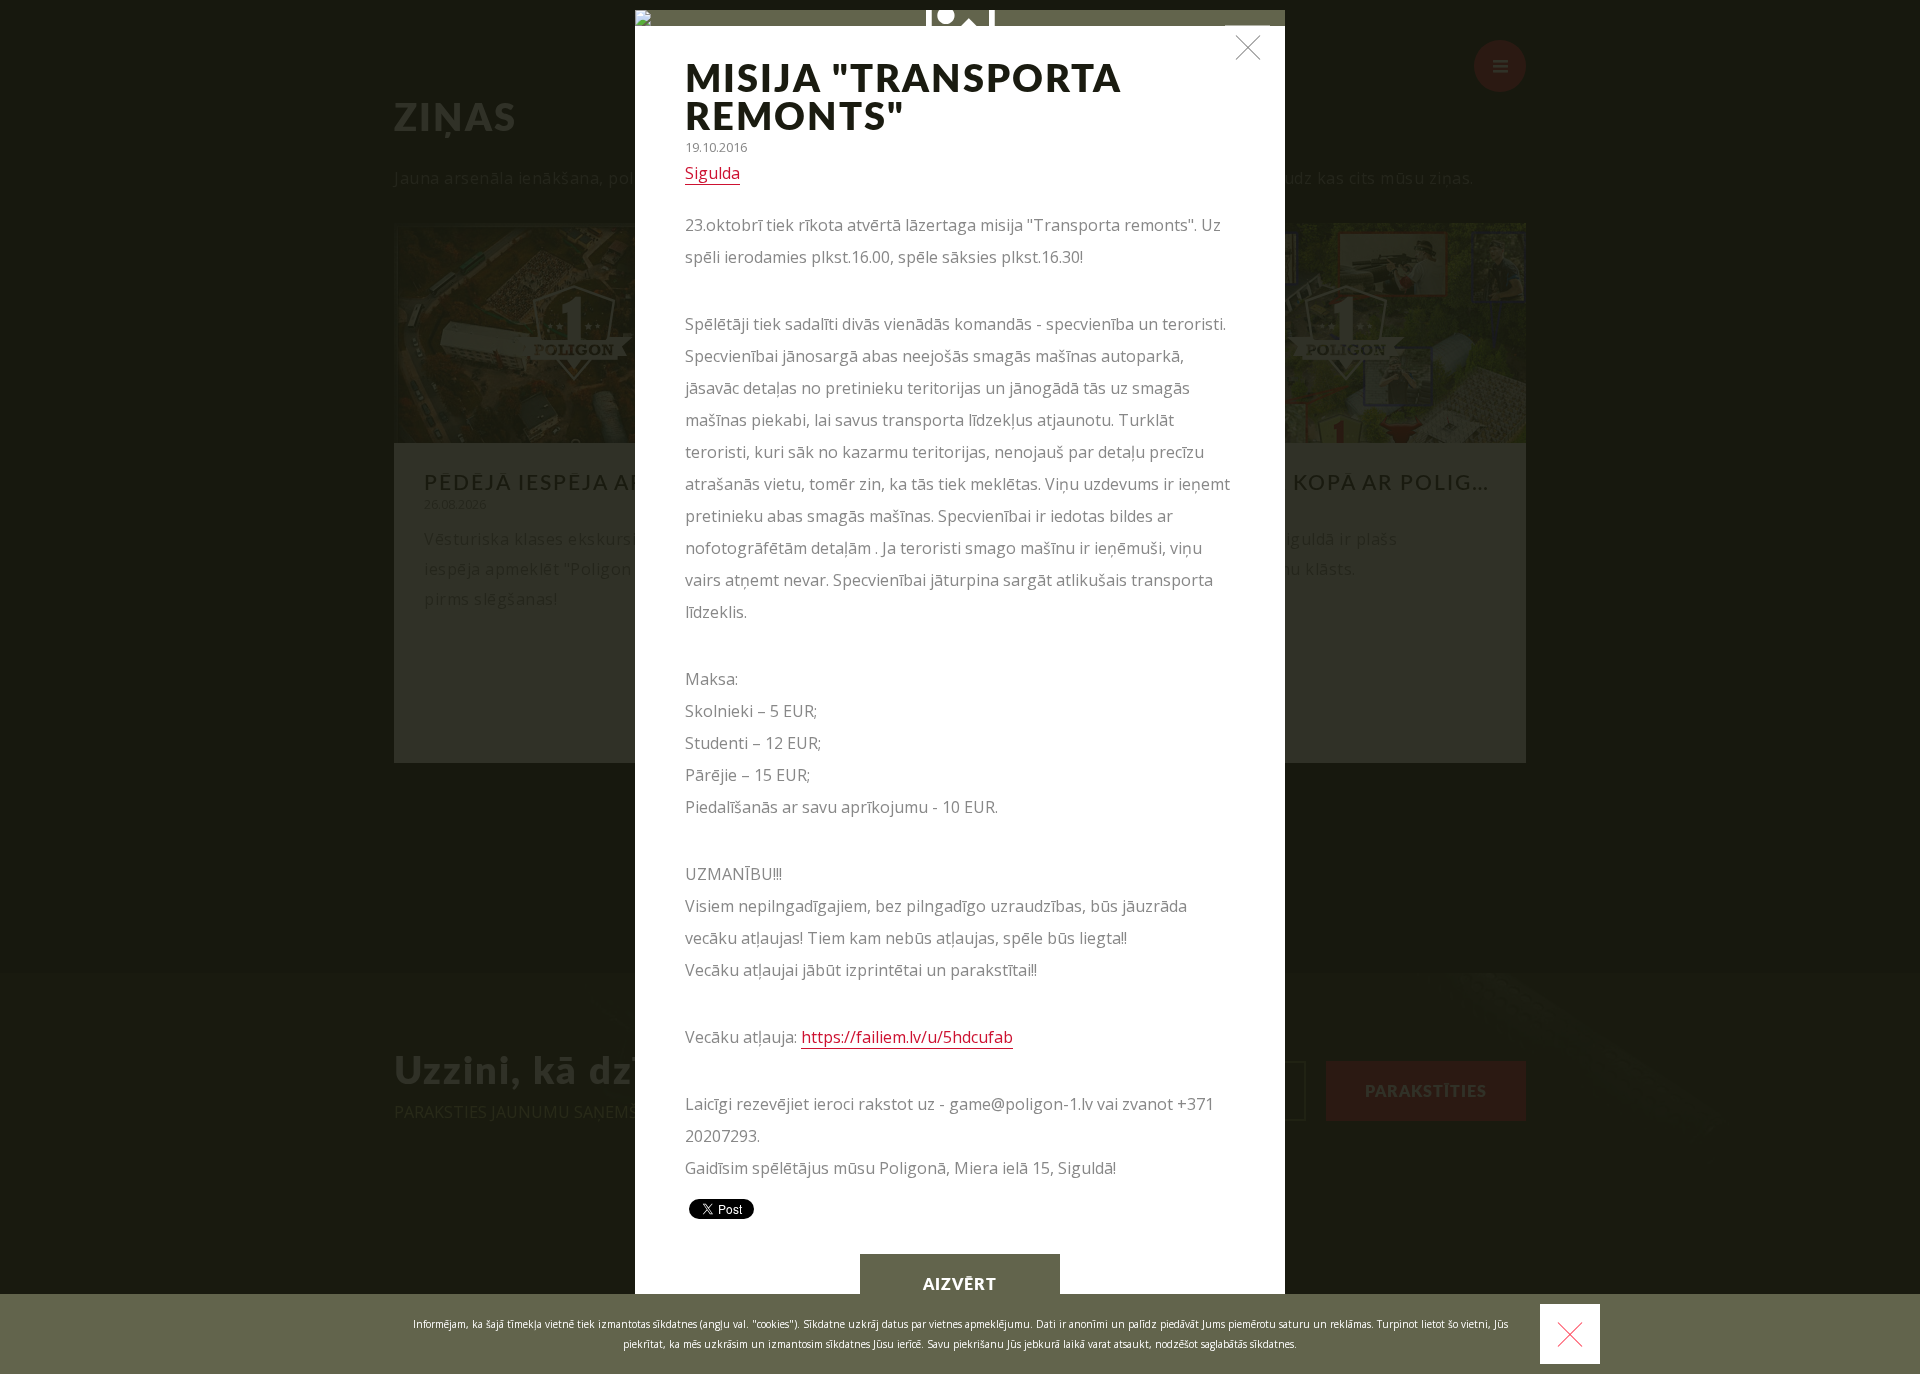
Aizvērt (960, 1285)
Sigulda (712, 173)
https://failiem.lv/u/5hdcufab (907, 1037)
